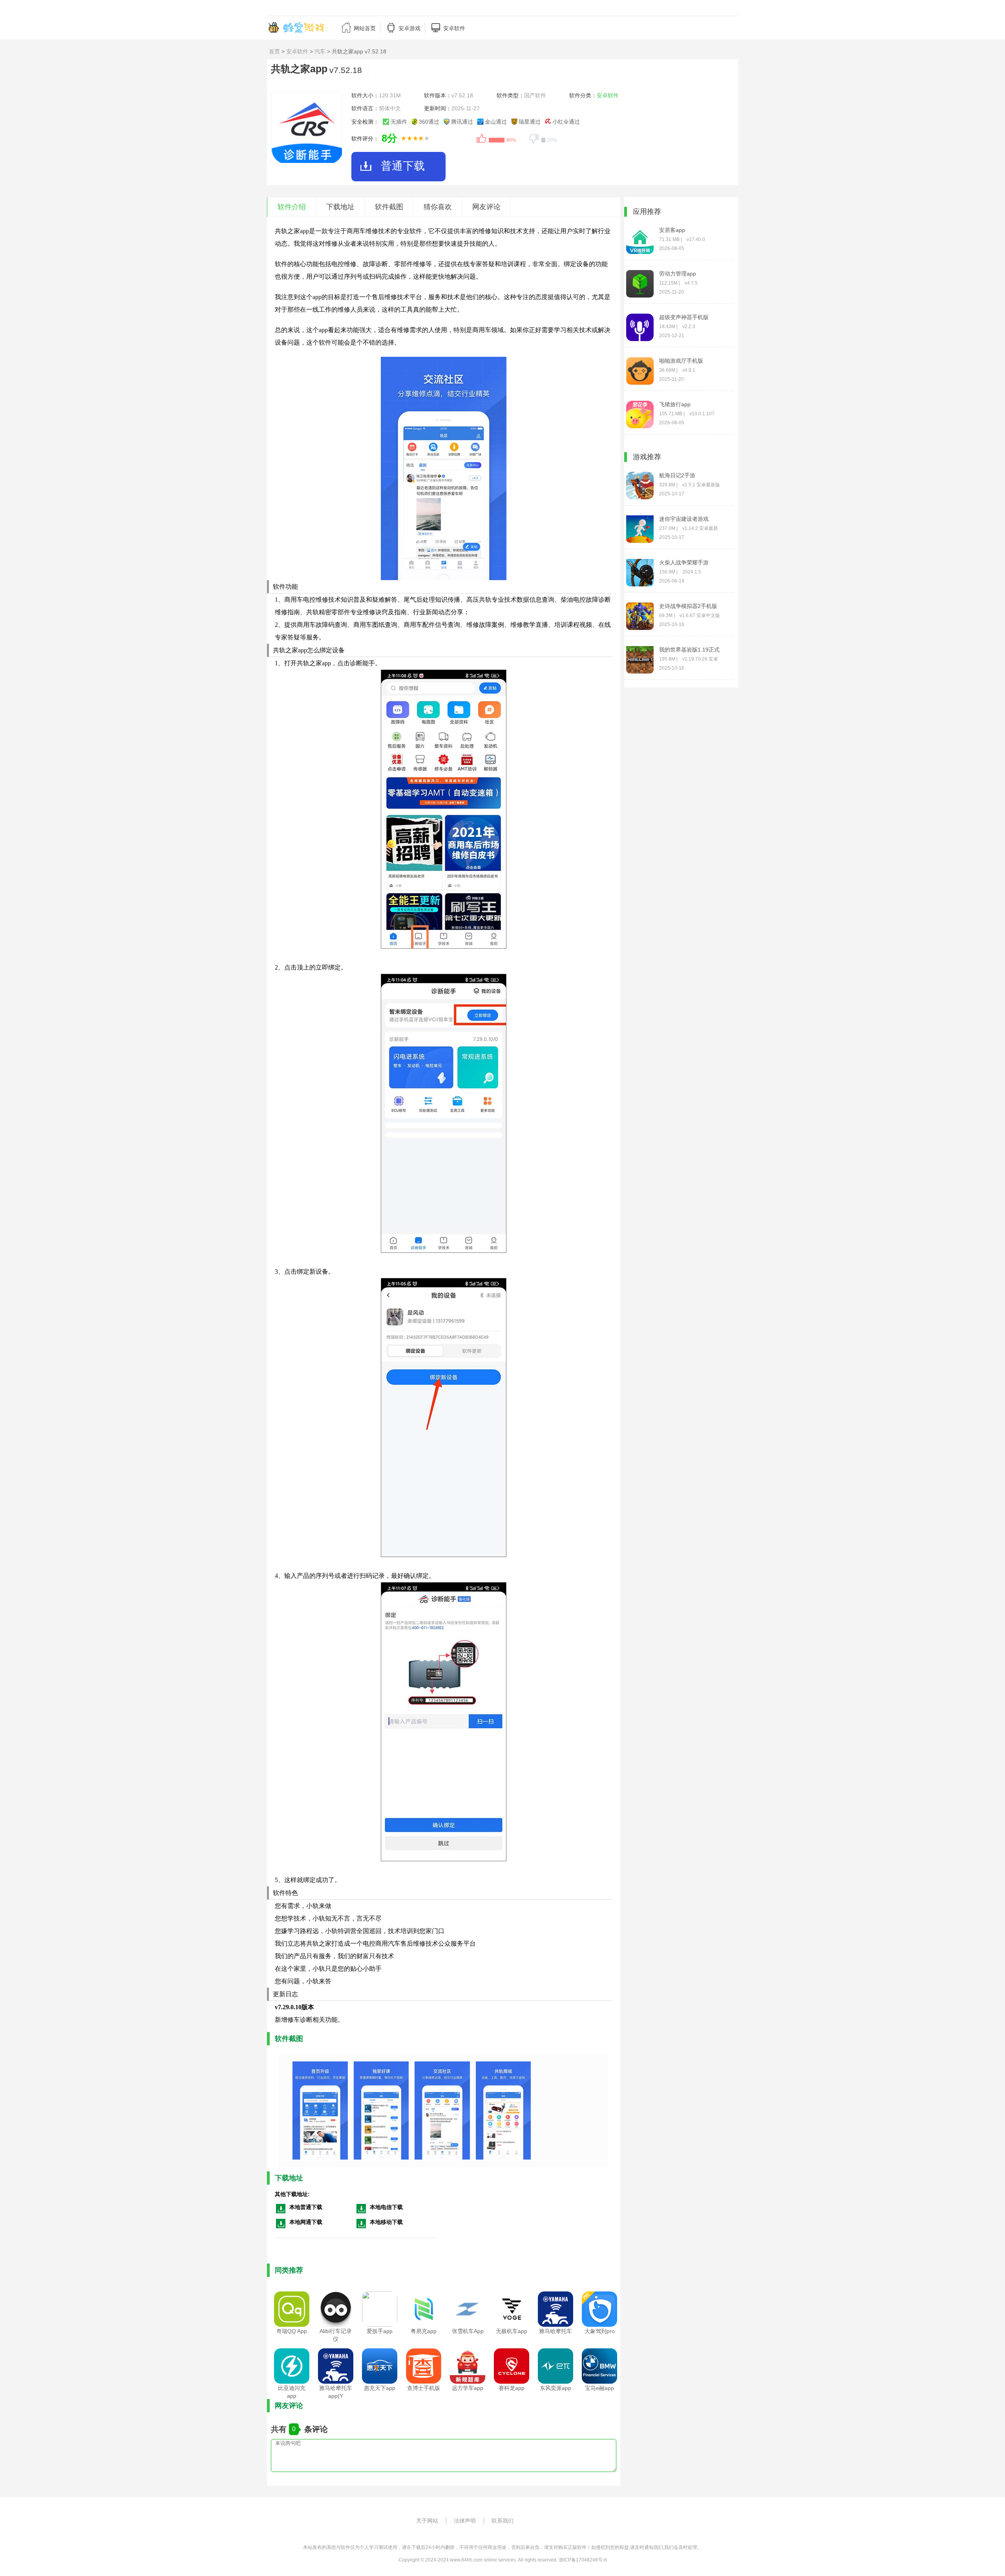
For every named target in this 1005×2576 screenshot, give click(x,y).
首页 (274, 51)
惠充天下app (380, 2388)
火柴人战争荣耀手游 (684, 562)
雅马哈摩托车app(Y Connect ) (336, 2396)
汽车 (320, 51)
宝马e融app (599, 2388)
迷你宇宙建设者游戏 (684, 519)
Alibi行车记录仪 (336, 2335)
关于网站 (427, 2521)
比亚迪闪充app (292, 2392)
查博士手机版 (424, 2388)
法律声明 (465, 2521)
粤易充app (424, 2331)
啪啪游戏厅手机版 (681, 361)
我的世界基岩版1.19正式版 (689, 650)
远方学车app (468, 2388)
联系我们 (502, 2521)
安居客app (672, 230)
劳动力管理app (678, 274)
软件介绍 (292, 207)
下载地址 (340, 207)
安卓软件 (297, 51)
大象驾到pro (600, 2331)
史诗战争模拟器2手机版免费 (688, 606)
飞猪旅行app (675, 404)
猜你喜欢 (438, 207)
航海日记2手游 (677, 475)
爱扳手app (380, 2331)
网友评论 (486, 207)
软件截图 (389, 207)
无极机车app (512, 2331)
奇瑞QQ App (292, 2331)
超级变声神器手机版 (684, 317)
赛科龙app (512, 2388)
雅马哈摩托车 (555, 2331)
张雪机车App (468, 2331)
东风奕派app (555, 2388)
